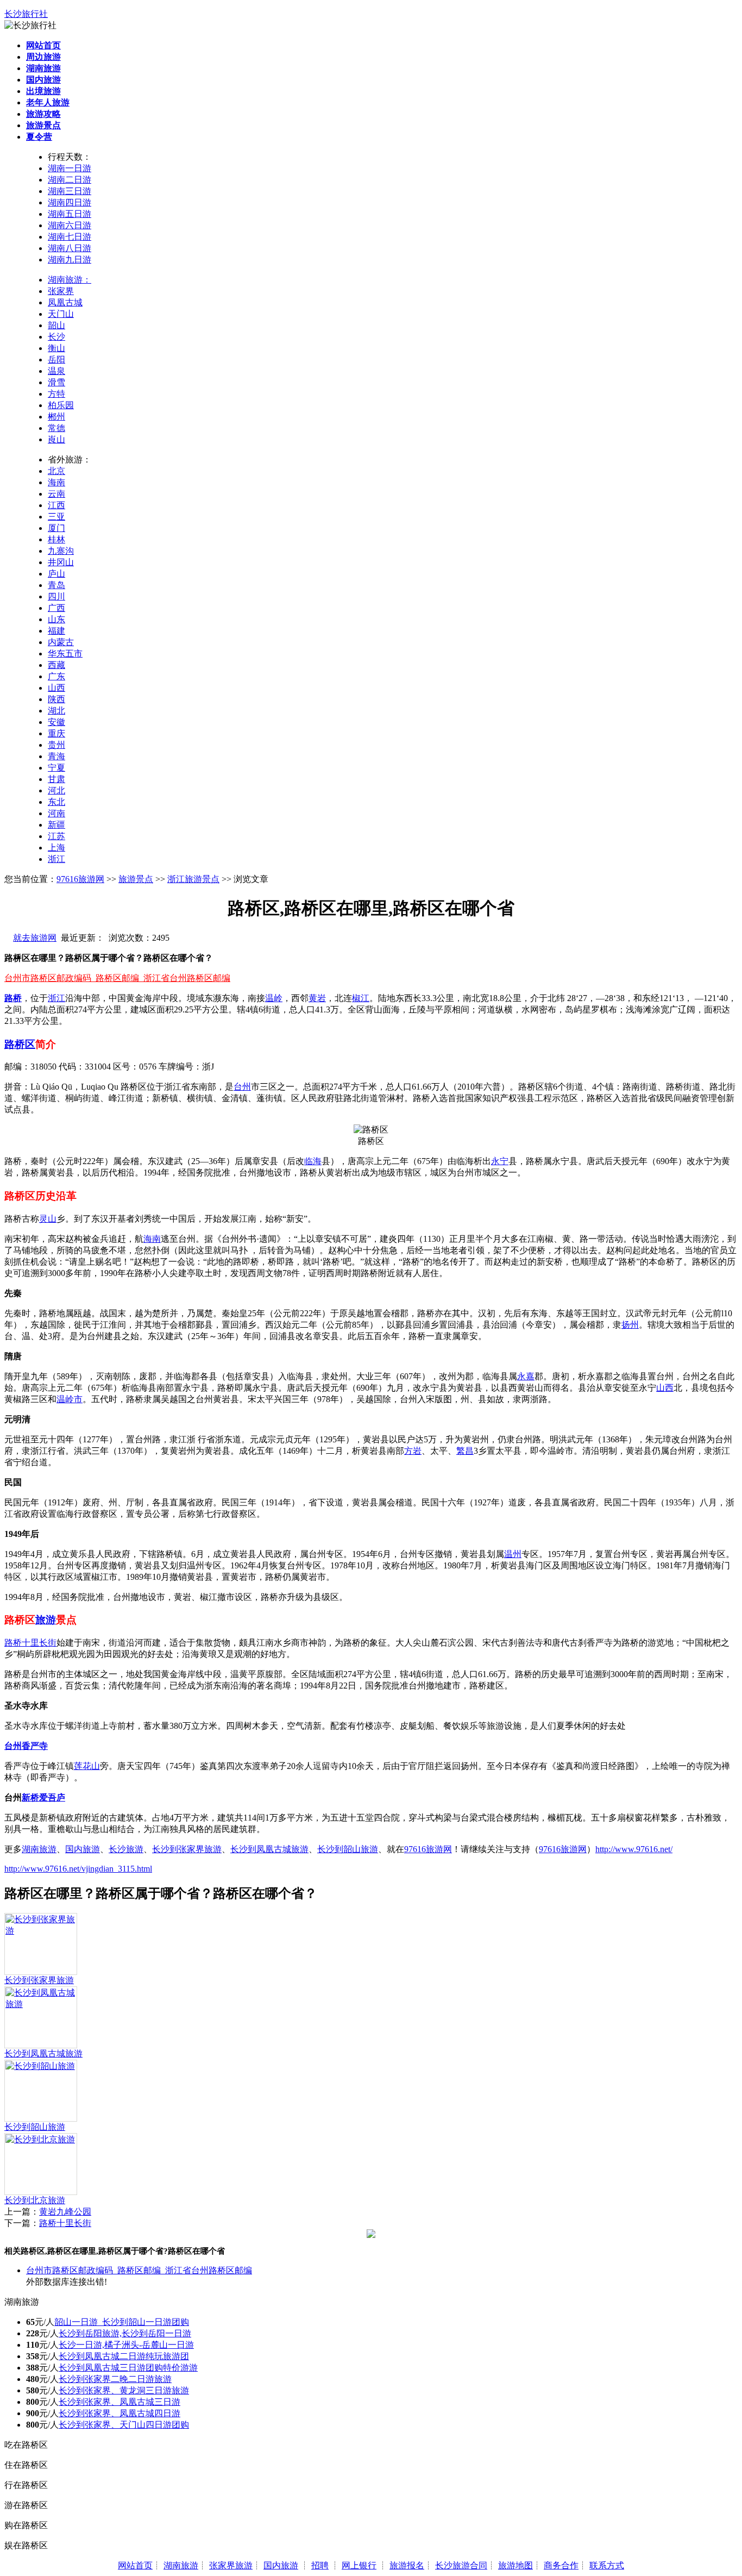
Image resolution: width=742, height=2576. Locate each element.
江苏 (56, 836)
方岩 (413, 1451)
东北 (56, 802)
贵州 (56, 745)
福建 (56, 631)
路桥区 (20, 1044)
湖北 (56, 711)
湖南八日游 (70, 248)
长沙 (56, 337)
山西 (56, 688)
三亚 (56, 517)
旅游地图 (515, 2565)
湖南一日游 (70, 168)
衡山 (56, 348)
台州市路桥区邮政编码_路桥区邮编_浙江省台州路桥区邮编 (117, 978)
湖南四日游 (70, 202)
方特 (56, 394)
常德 (56, 428)
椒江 (361, 998)
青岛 (56, 585)
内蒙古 (61, 642)
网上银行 (359, 2565)
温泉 (56, 371)
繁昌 (465, 1451)
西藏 (56, 665)
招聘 (320, 2565)
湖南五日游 (70, 214)
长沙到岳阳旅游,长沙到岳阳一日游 (125, 2333)
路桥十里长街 (30, 1643)
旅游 (46, 1620)
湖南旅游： (70, 280)
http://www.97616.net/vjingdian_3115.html (78, 1869)
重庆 (56, 733)
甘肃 (56, 779)
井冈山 (61, 562)
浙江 (56, 859)
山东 (56, 619)
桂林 (56, 539)
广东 (56, 676)
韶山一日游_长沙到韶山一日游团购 (122, 2322)
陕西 (56, 699)
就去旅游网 (35, 938)
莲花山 (87, 1766)
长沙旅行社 (26, 14)
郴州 (56, 417)
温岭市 (70, 1399)
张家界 (61, 291)
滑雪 (56, 382)
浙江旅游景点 (193, 879)
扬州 (630, 1325)
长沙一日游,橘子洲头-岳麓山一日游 (126, 2345)
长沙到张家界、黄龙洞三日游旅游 (124, 2390)
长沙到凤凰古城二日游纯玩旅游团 (124, 2356)
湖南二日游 (70, 180)
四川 (56, 596)
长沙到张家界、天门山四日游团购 (124, 2425)
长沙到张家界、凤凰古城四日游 (120, 2413)
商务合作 (561, 2565)
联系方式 (607, 2565)
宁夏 (56, 768)
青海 (56, 756)
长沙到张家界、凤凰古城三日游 (120, 2402)
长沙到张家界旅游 (187, 1849)
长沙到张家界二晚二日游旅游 (115, 2379)
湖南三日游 (70, 191)
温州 (513, 1554)
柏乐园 (61, 405)
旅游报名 (407, 2565)
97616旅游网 (80, 879)
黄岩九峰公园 (65, 2212)
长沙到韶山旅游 (348, 1849)
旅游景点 (136, 879)
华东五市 (65, 654)
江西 (56, 505)
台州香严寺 (26, 1746)
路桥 (13, 998)
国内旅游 (83, 1849)
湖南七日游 (70, 237)
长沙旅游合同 (461, 2565)
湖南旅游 (39, 1849)
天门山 (61, 314)
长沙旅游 (126, 1849)
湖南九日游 (70, 260)
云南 (56, 494)
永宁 (500, 1161)
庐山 (56, 574)
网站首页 (135, 2565)
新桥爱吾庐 (43, 1797)
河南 (56, 813)
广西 (56, 608)
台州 (242, 1087)
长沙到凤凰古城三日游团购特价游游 (128, 2368)
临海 (313, 1161)
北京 (56, 471)
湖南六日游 (70, 225)
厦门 (56, 528)
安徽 (56, 722)
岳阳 (56, 359)
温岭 (274, 998)
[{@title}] (41, 1931)
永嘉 (526, 1376)
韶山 (56, 325)
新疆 (56, 825)
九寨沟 (61, 551)
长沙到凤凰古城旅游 (269, 1849)
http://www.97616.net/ (634, 1849)
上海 (56, 848)
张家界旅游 (231, 2565)
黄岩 (317, 998)
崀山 (56, 439)
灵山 (48, 1219)
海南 (56, 482)
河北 (56, 790)
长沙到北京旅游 (35, 2200)
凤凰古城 (65, 302)
